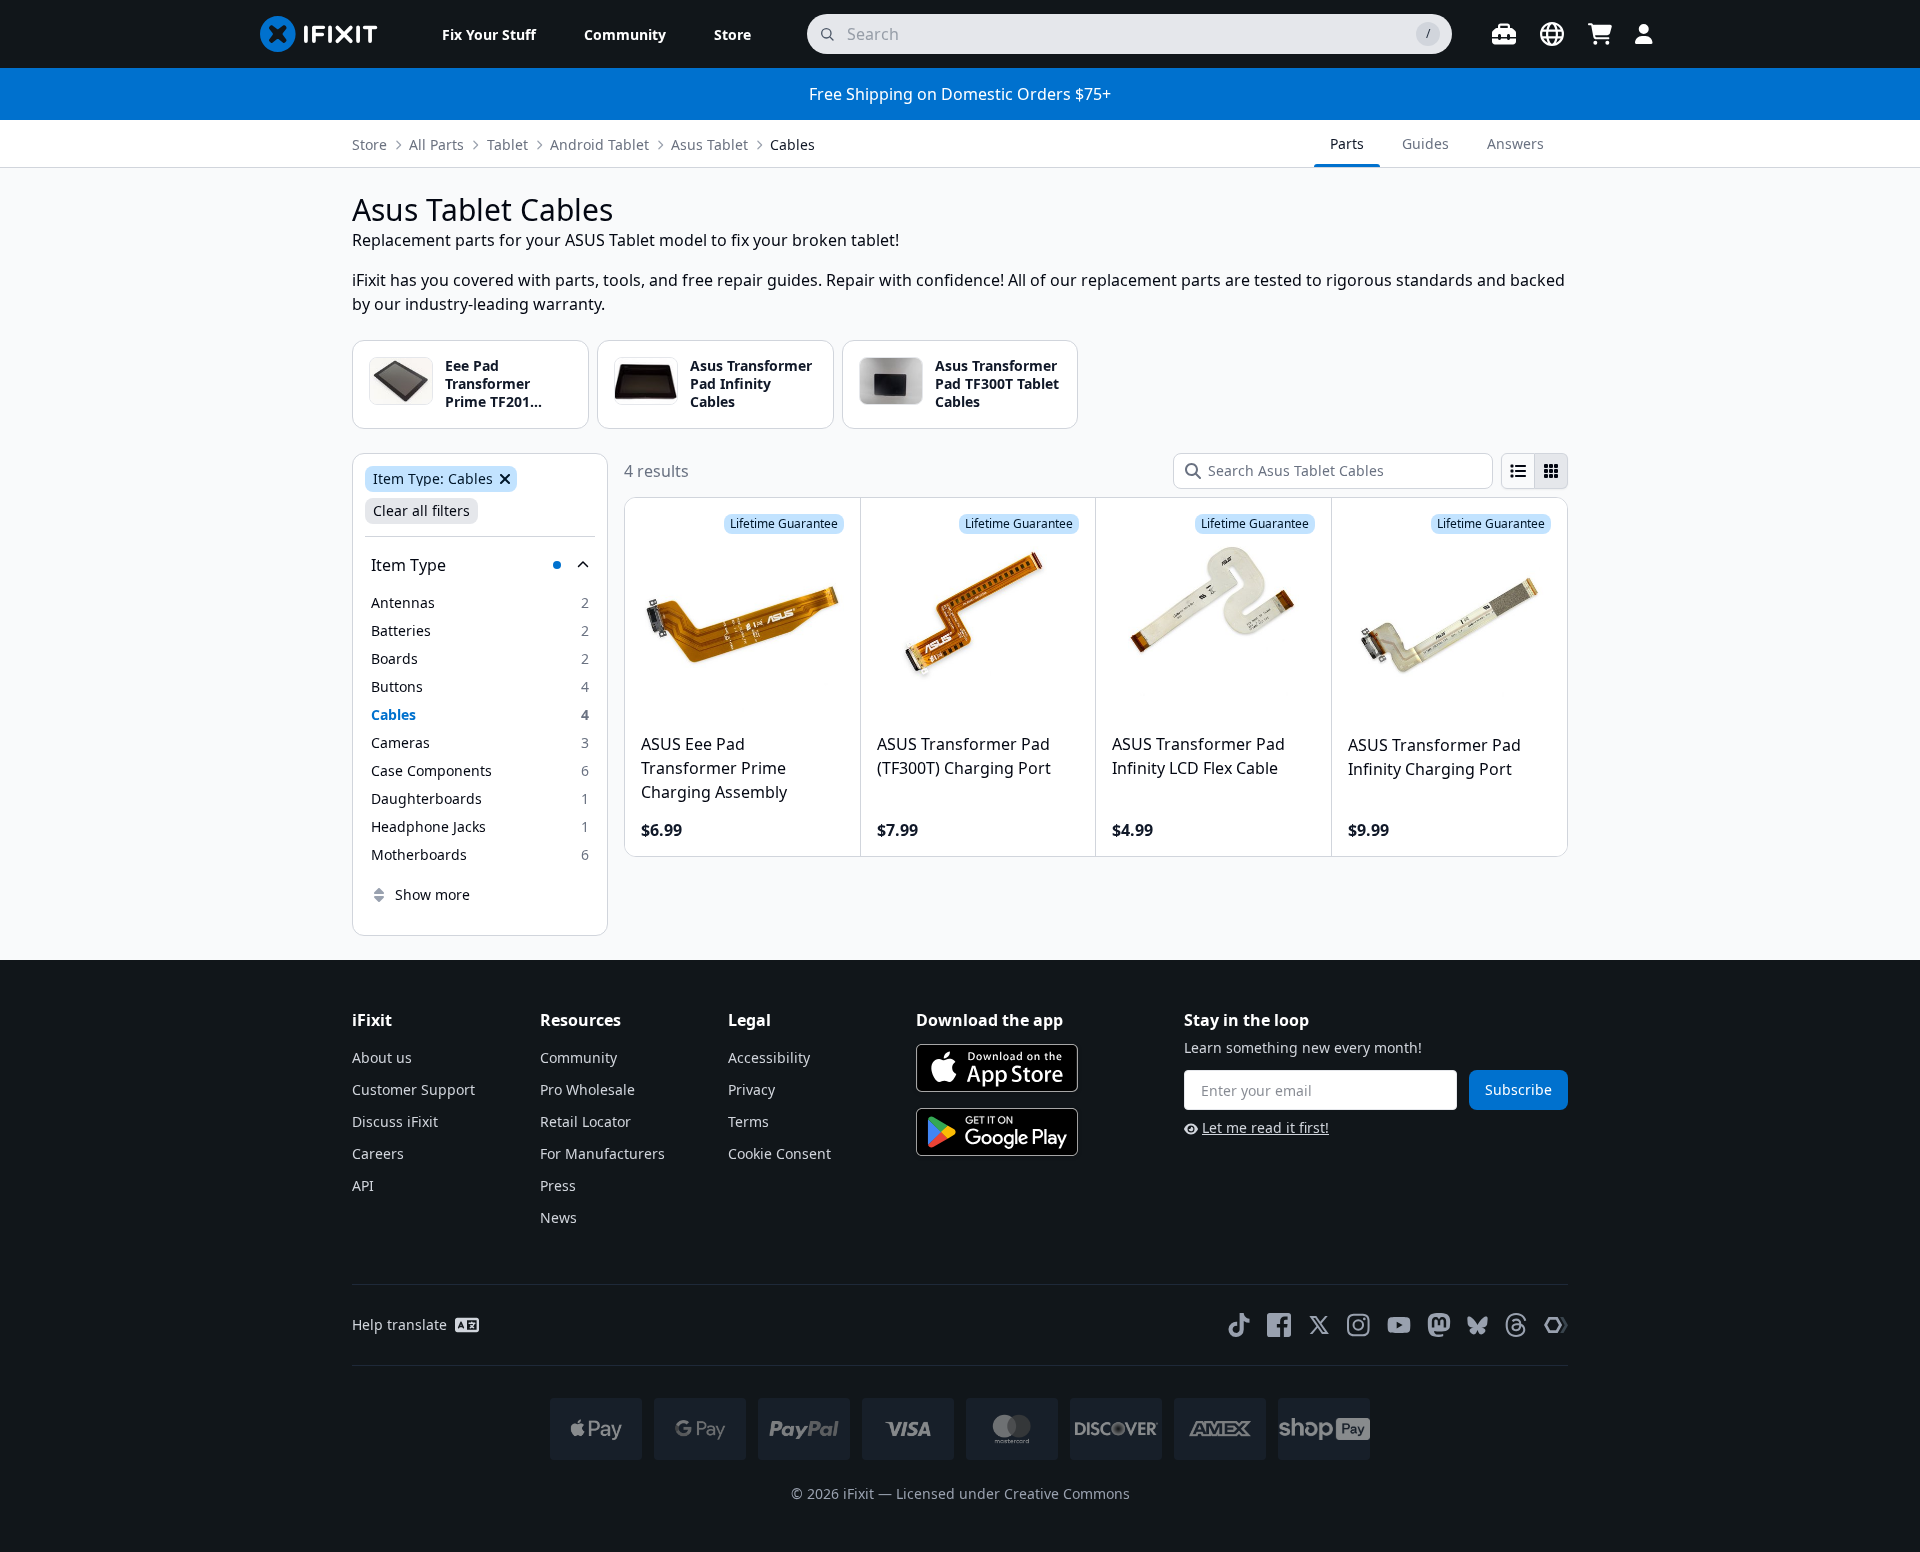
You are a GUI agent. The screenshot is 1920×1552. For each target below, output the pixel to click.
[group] (1534, 471)
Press (558, 1185)
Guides (1425, 143)
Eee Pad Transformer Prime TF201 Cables (487, 393)
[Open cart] (1600, 34)
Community (578, 1057)
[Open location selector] (1552, 34)
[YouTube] (1399, 1325)
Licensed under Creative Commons (1013, 1493)
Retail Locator (585, 1121)
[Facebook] (1279, 1325)
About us (382, 1057)
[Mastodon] (1439, 1325)
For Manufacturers (602, 1153)
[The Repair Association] (1556, 1325)
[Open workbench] (1504, 34)
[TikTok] (1239, 1325)
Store (369, 144)
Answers (1515, 143)
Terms (748, 1121)
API (363, 1185)
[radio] (1518, 471)
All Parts (436, 144)
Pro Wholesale (587, 1089)
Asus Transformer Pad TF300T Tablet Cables (997, 383)
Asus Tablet (709, 144)
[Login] (1644, 34)
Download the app (989, 1020)
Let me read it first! (1265, 1127)
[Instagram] (1359, 1325)
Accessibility (769, 1057)
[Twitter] (1319, 1325)
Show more (432, 894)
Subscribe (1518, 1089)
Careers (378, 1153)
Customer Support (413, 1089)
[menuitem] (489, 34)
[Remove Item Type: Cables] (503, 479)
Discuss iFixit (395, 1121)
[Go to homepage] (327, 34)
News (558, 1217)
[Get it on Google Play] (997, 1132)
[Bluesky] (1477, 1325)
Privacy (751, 1089)
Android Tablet (599, 144)
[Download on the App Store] (997, 1068)
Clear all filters (421, 510)
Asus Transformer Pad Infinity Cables (751, 383)
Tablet (507, 144)
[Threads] (1516, 1325)
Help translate (399, 1324)
